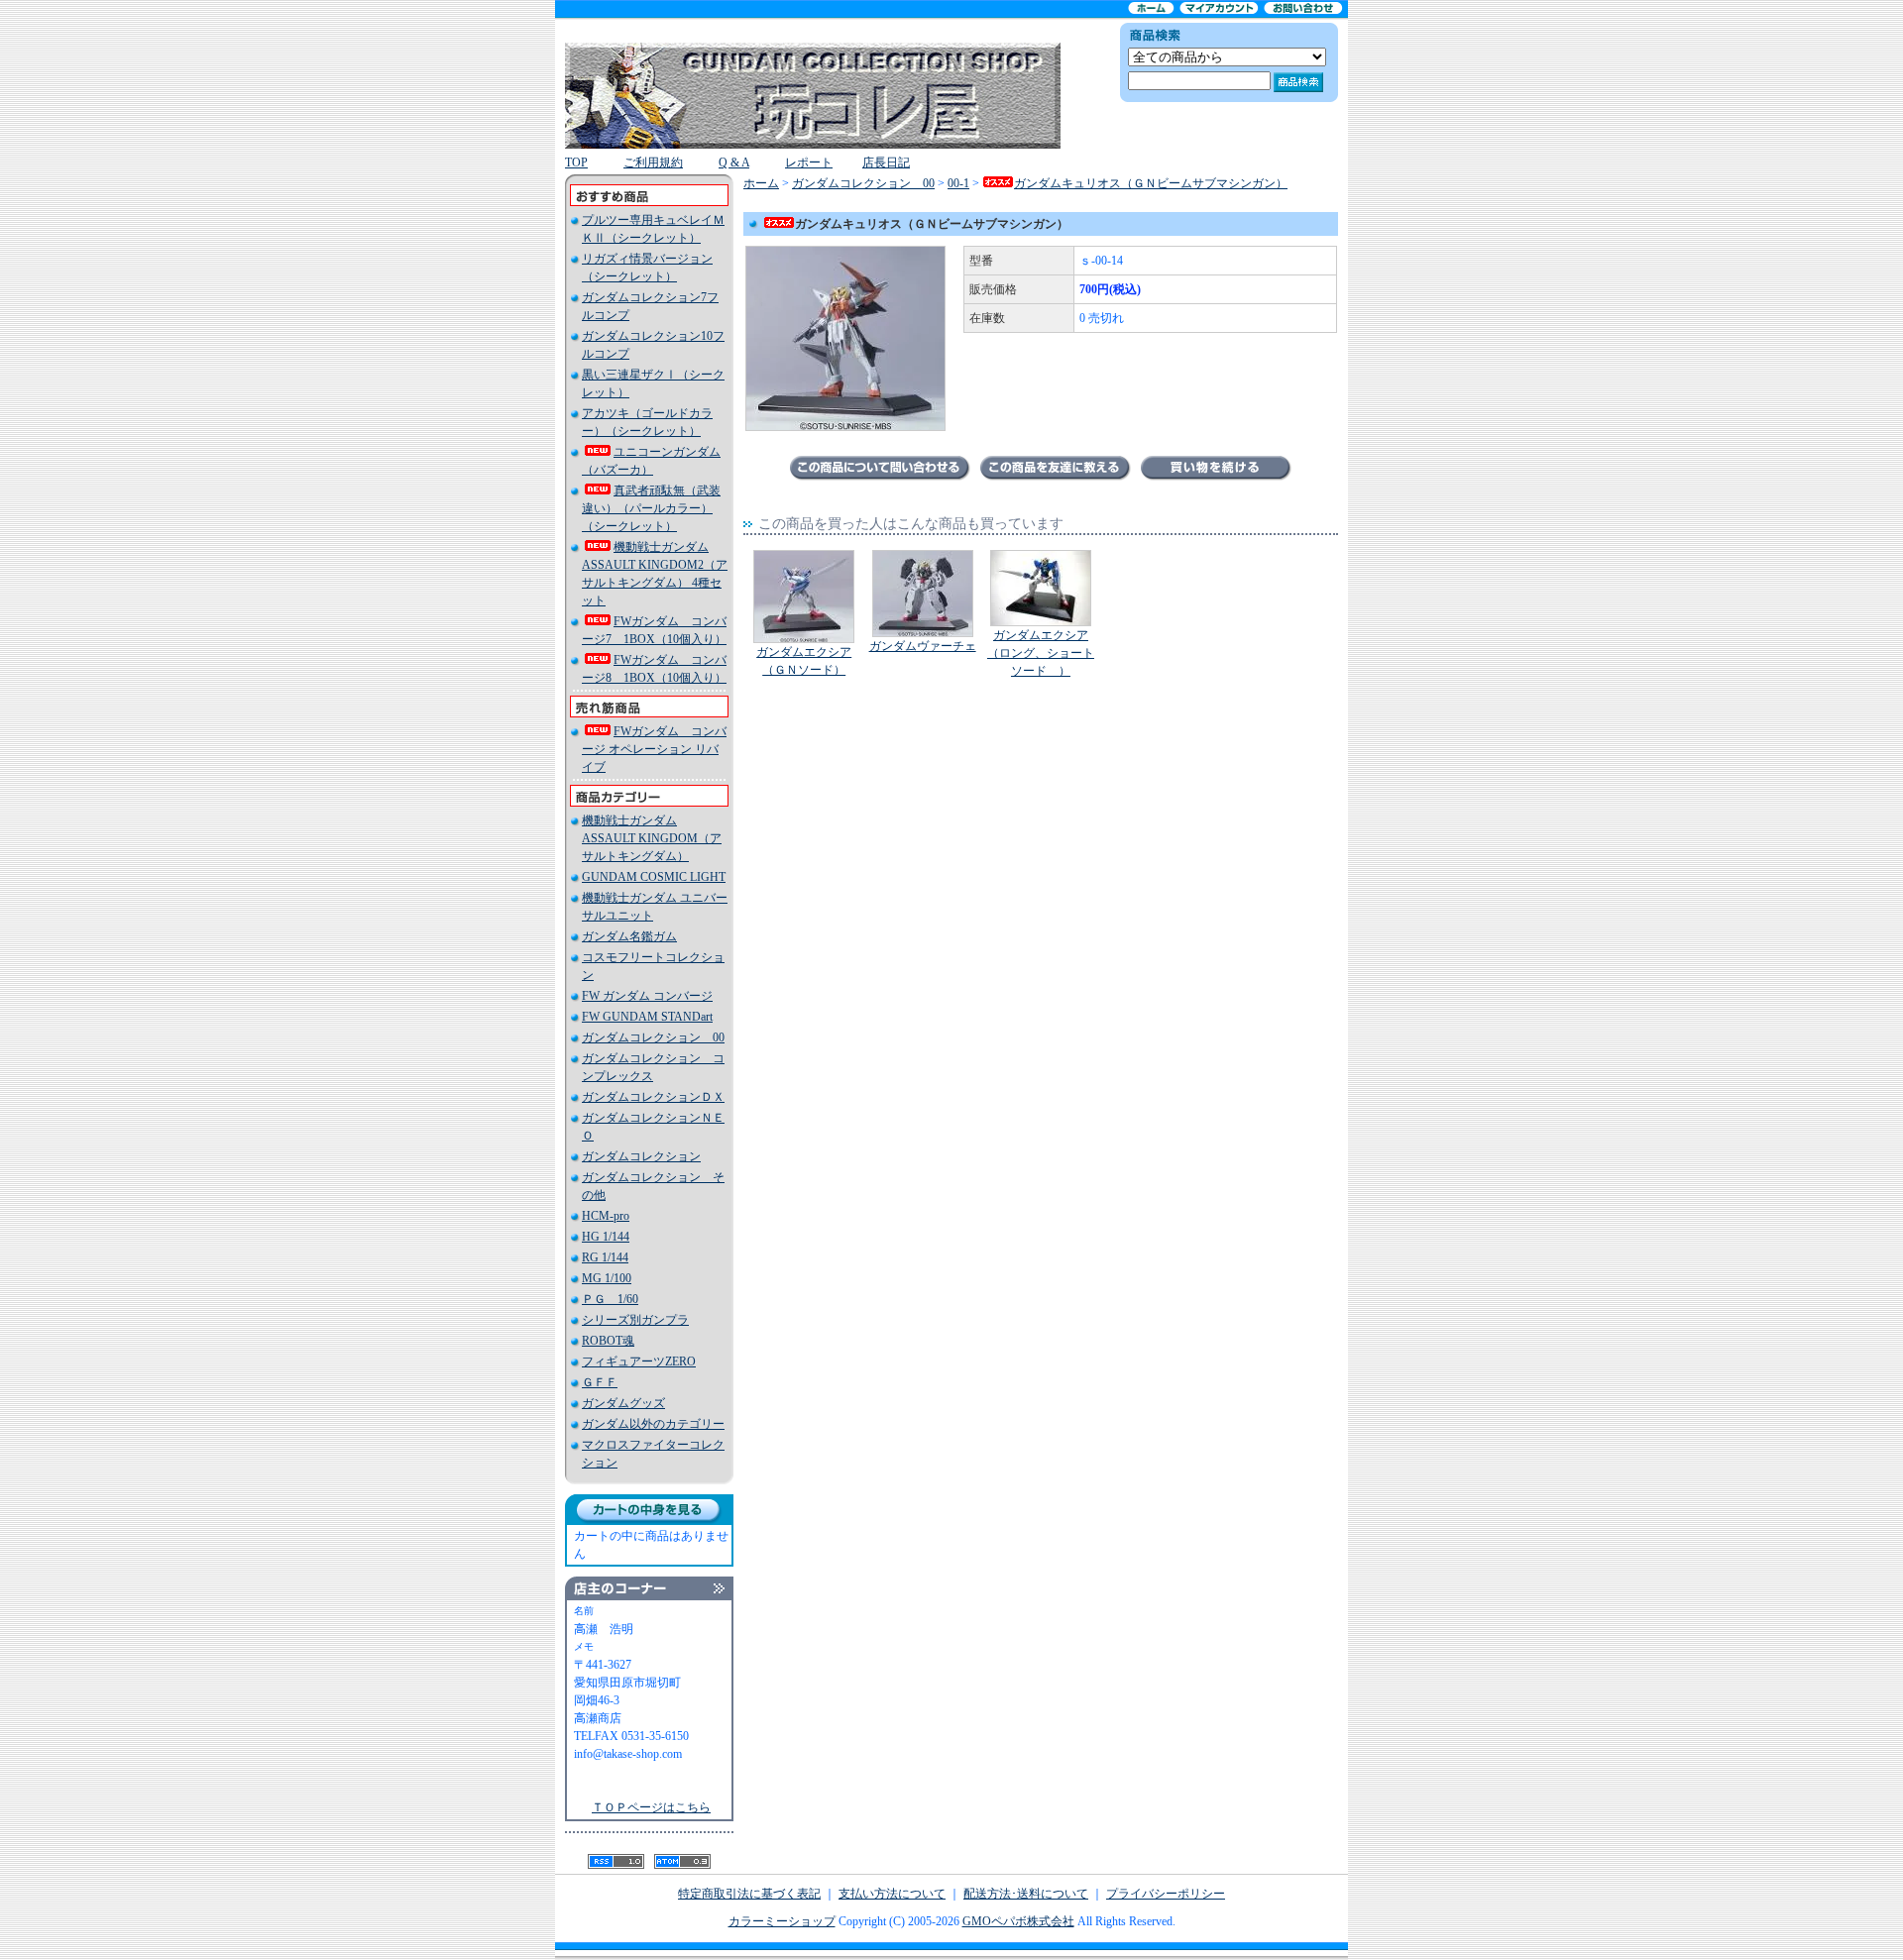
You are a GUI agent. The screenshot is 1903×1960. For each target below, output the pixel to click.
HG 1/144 (606, 1237)
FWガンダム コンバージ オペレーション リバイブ (654, 749)
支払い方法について (892, 1894)
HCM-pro (606, 1216)
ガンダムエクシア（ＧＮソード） (804, 661)
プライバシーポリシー (1166, 1894)
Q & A (734, 163)
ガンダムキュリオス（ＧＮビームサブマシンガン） (1151, 183)
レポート (809, 163)
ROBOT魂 (608, 1341)
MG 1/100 (607, 1278)
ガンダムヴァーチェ (923, 646)
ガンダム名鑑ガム (629, 936)
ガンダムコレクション (641, 1156)
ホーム (761, 183)
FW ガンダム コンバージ (647, 996)
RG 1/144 (605, 1257)
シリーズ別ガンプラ (635, 1320)
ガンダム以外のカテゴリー (653, 1424)
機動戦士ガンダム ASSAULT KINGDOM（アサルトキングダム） (652, 838)
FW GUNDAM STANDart (647, 1017)
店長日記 (886, 163)
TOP (576, 163)
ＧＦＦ (600, 1382)
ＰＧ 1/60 (610, 1299)
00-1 (958, 183)
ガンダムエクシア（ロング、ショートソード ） (1041, 653)
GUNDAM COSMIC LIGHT (654, 877)
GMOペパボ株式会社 (1018, 1921)
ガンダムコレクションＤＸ (653, 1097)
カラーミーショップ (782, 1921)
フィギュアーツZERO (639, 1361)
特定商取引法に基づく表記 (749, 1894)
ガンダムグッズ (623, 1403)
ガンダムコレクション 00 (653, 1037)
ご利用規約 (653, 163)
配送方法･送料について (1026, 1894)
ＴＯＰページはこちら (651, 1807)
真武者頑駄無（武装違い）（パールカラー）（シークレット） (651, 508)
